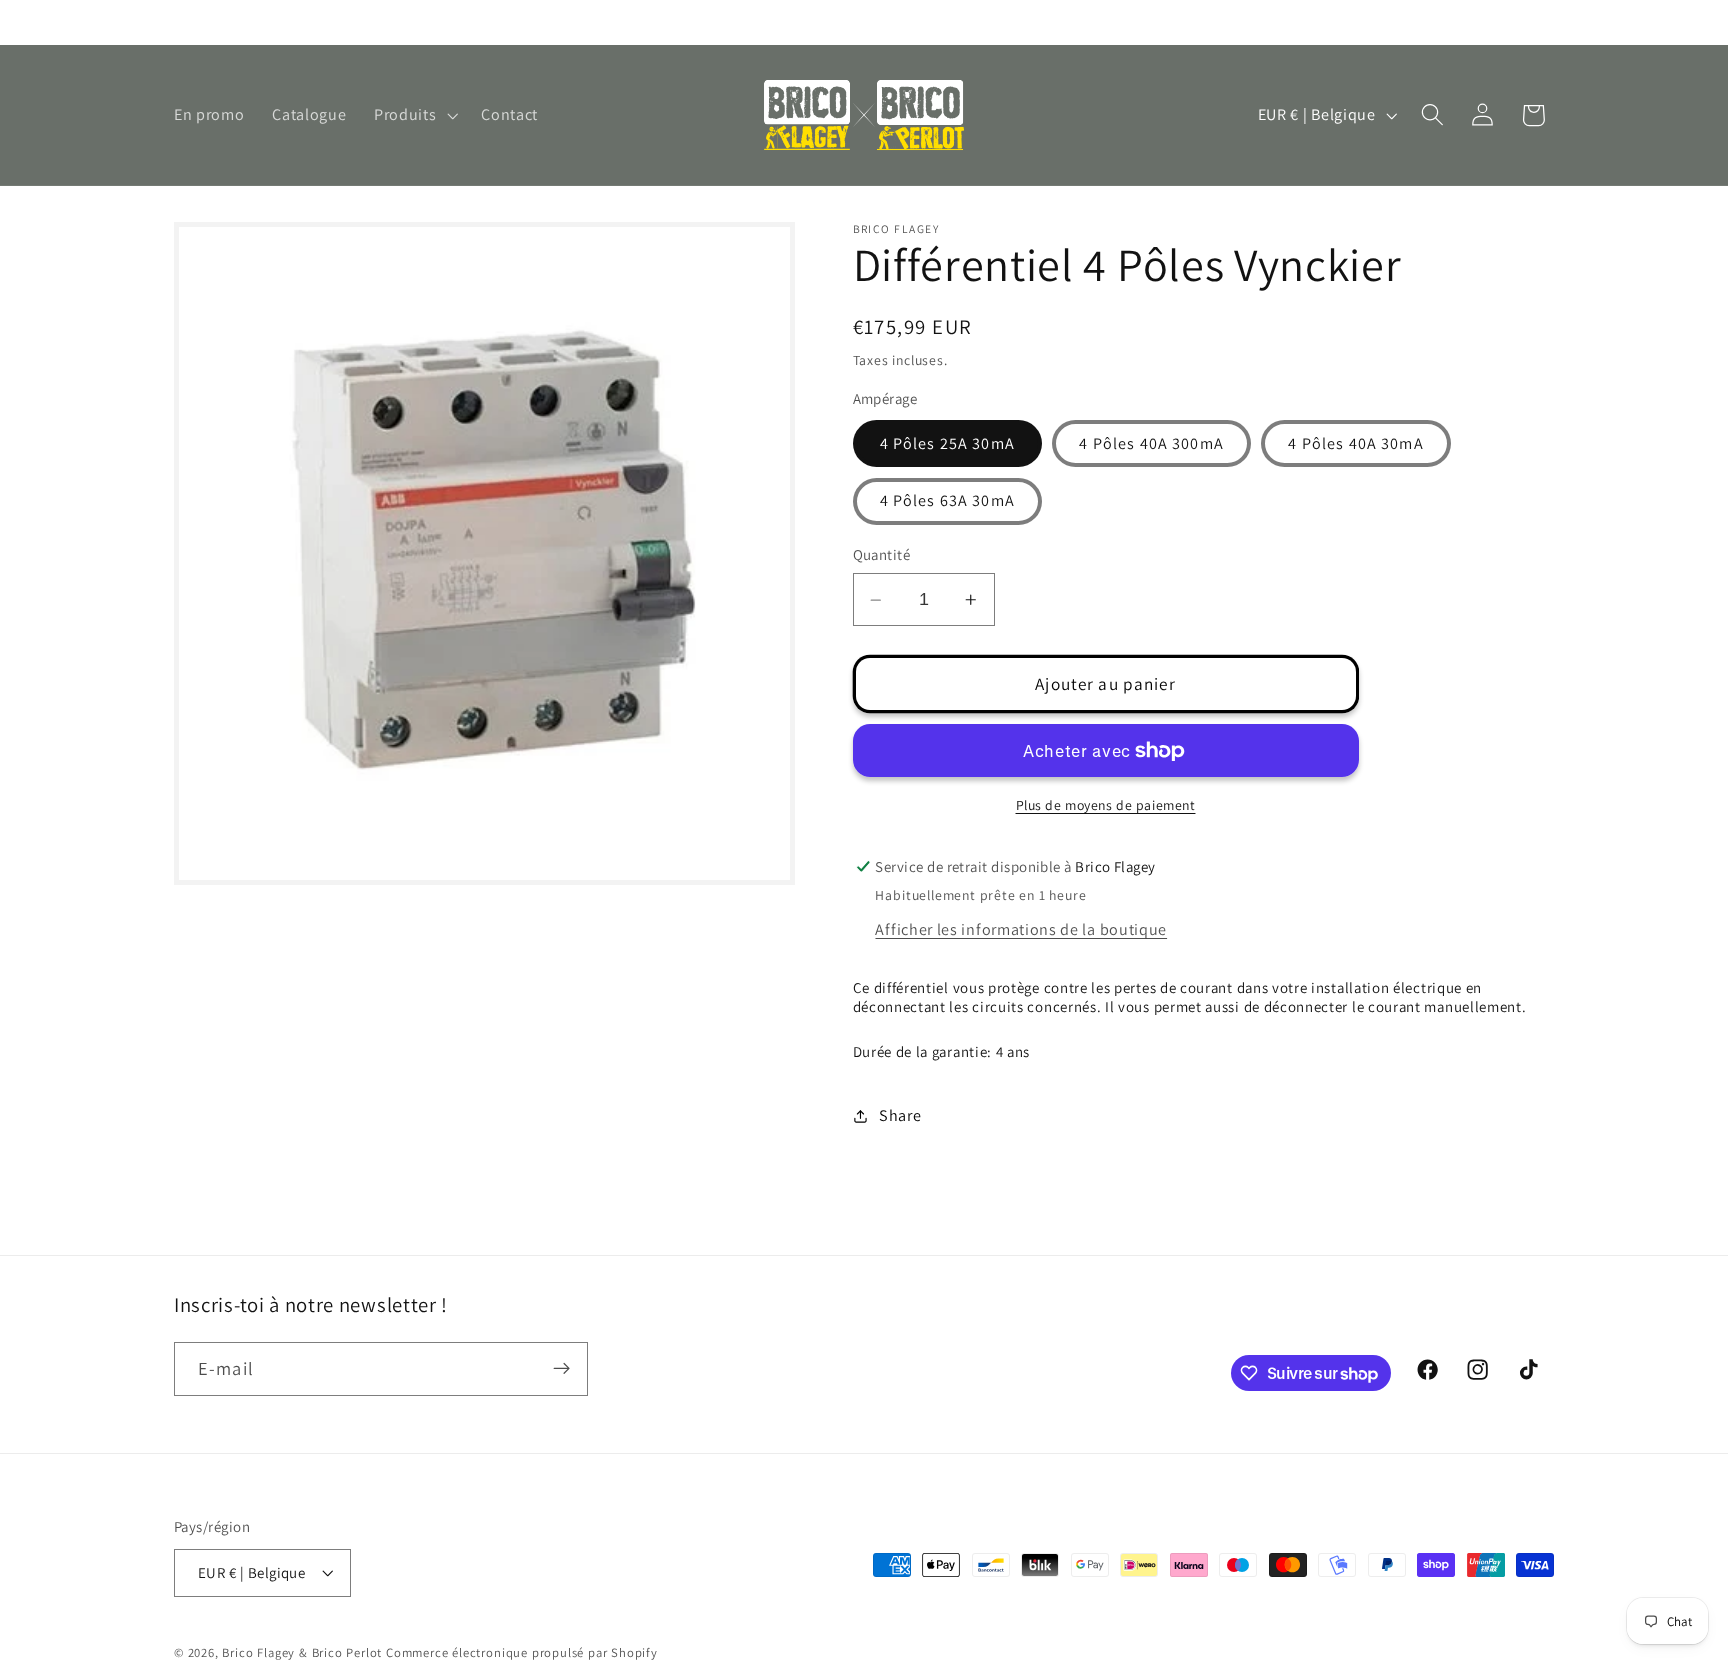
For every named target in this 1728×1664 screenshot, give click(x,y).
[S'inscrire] (561, 1369)
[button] (413, 115)
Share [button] (900, 1115)
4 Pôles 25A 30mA (947, 443)
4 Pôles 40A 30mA (1355, 443)
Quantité (882, 555)
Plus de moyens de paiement (1106, 805)
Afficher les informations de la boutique (1021, 930)
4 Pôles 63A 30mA (947, 501)
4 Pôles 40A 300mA (1151, 443)
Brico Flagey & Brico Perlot (302, 1653)
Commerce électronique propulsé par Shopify (522, 1653)
